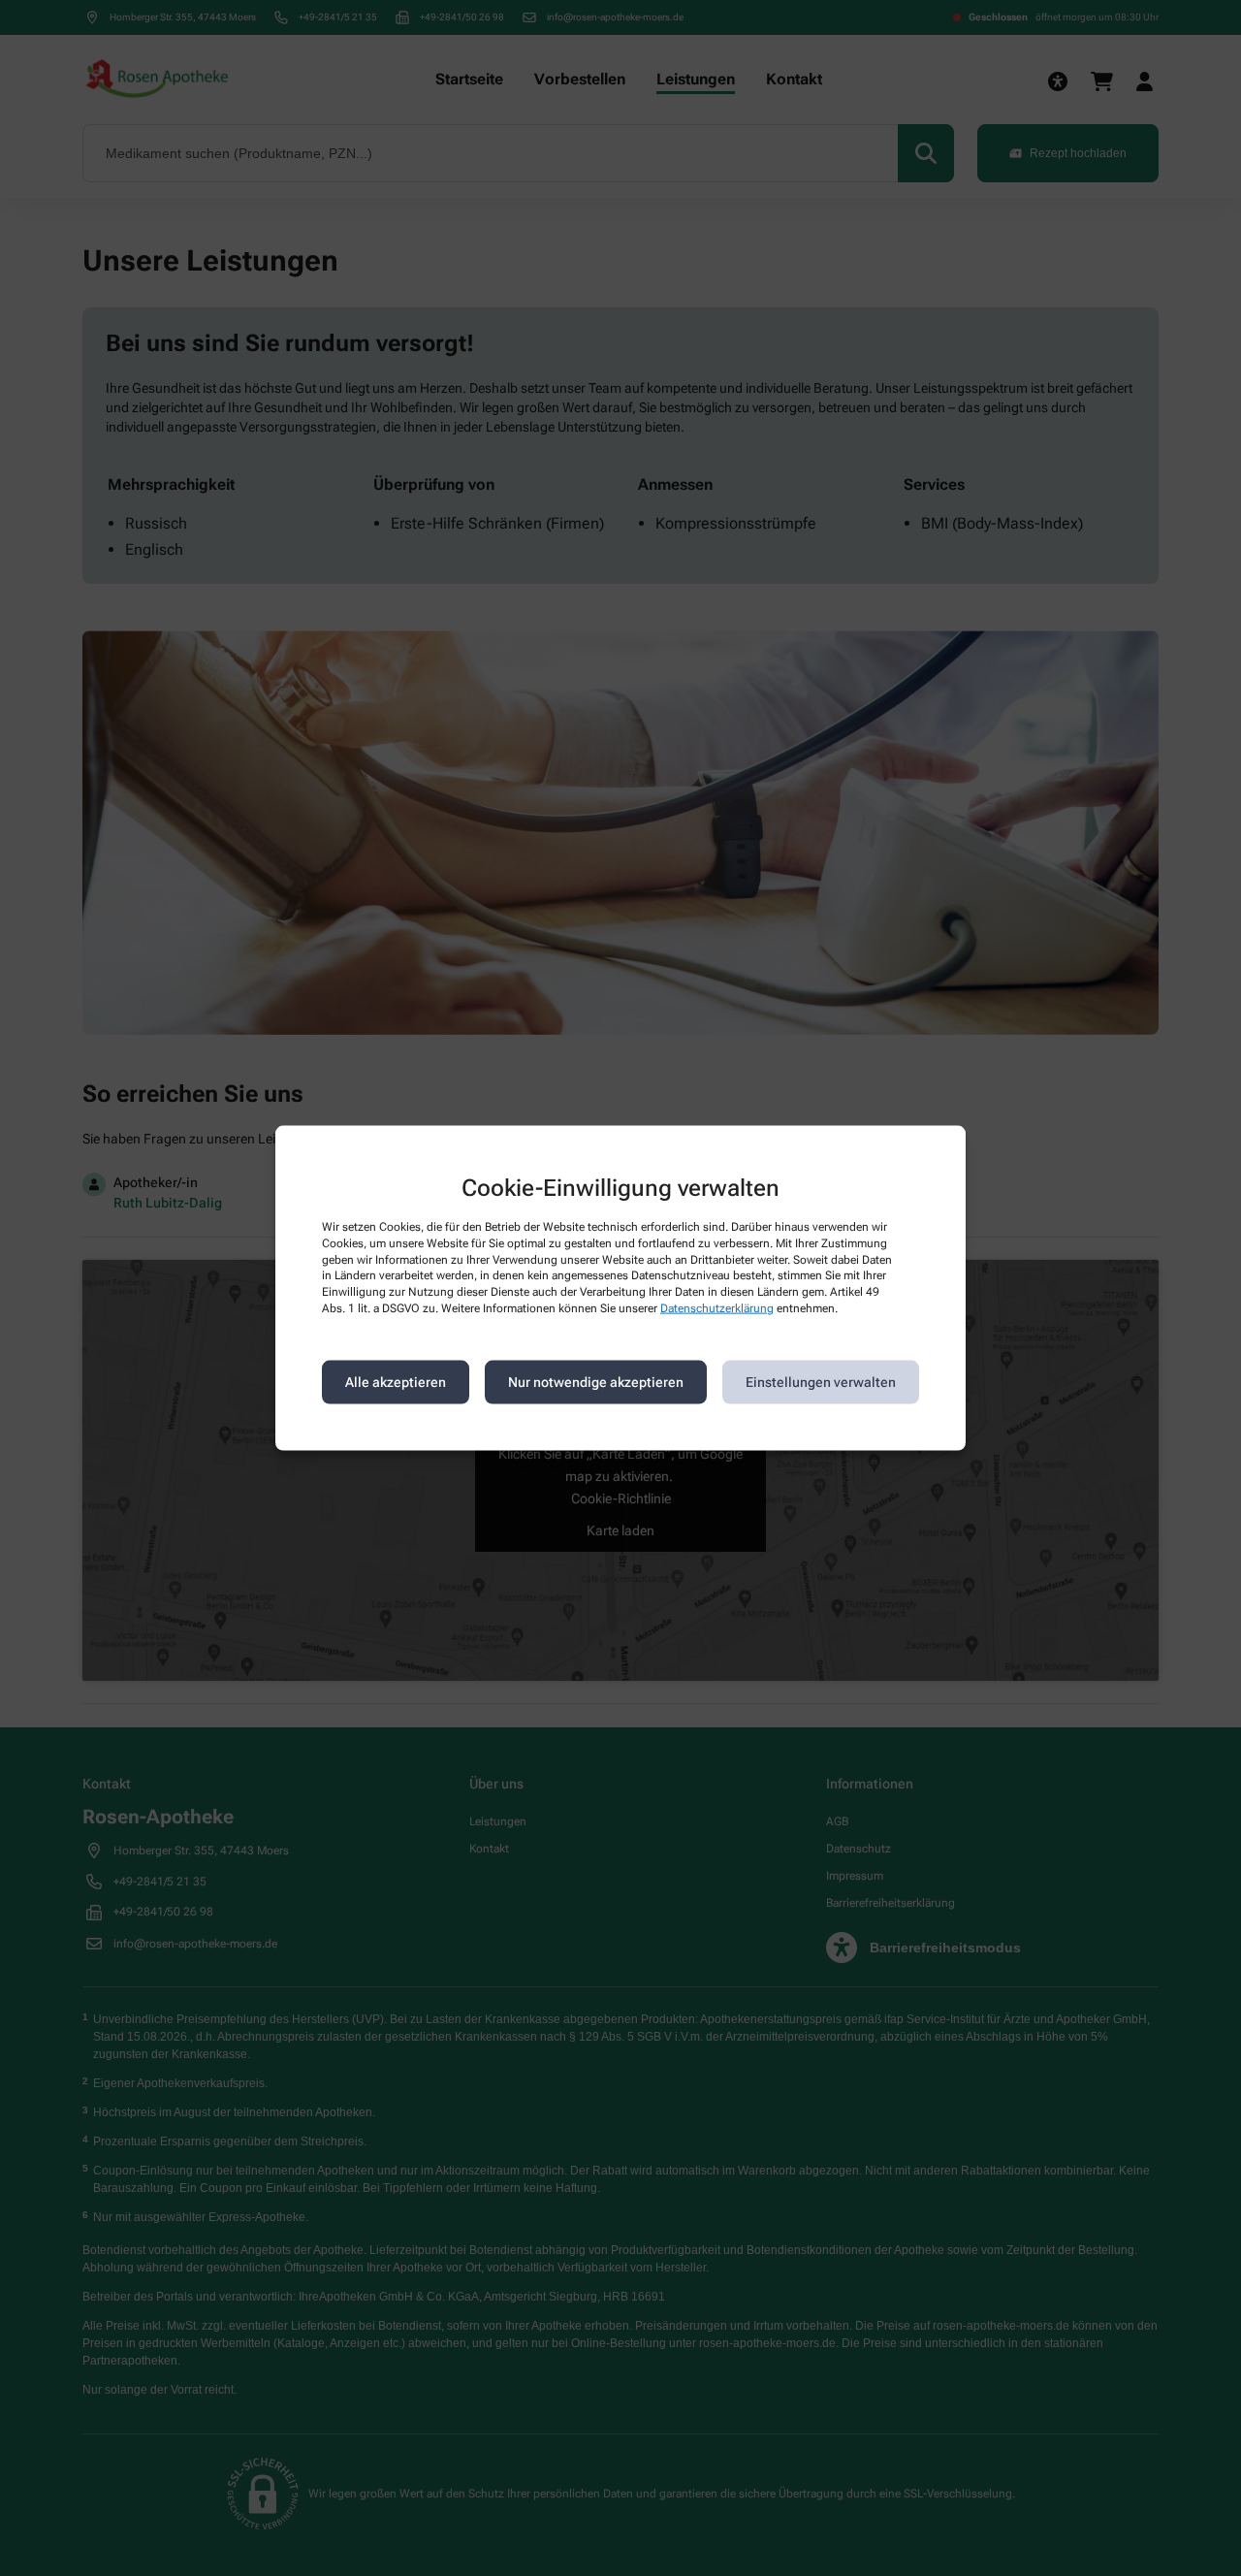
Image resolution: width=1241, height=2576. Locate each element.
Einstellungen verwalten (821, 1382)
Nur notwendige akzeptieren (596, 1382)
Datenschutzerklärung (717, 1308)
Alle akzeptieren (396, 1382)
